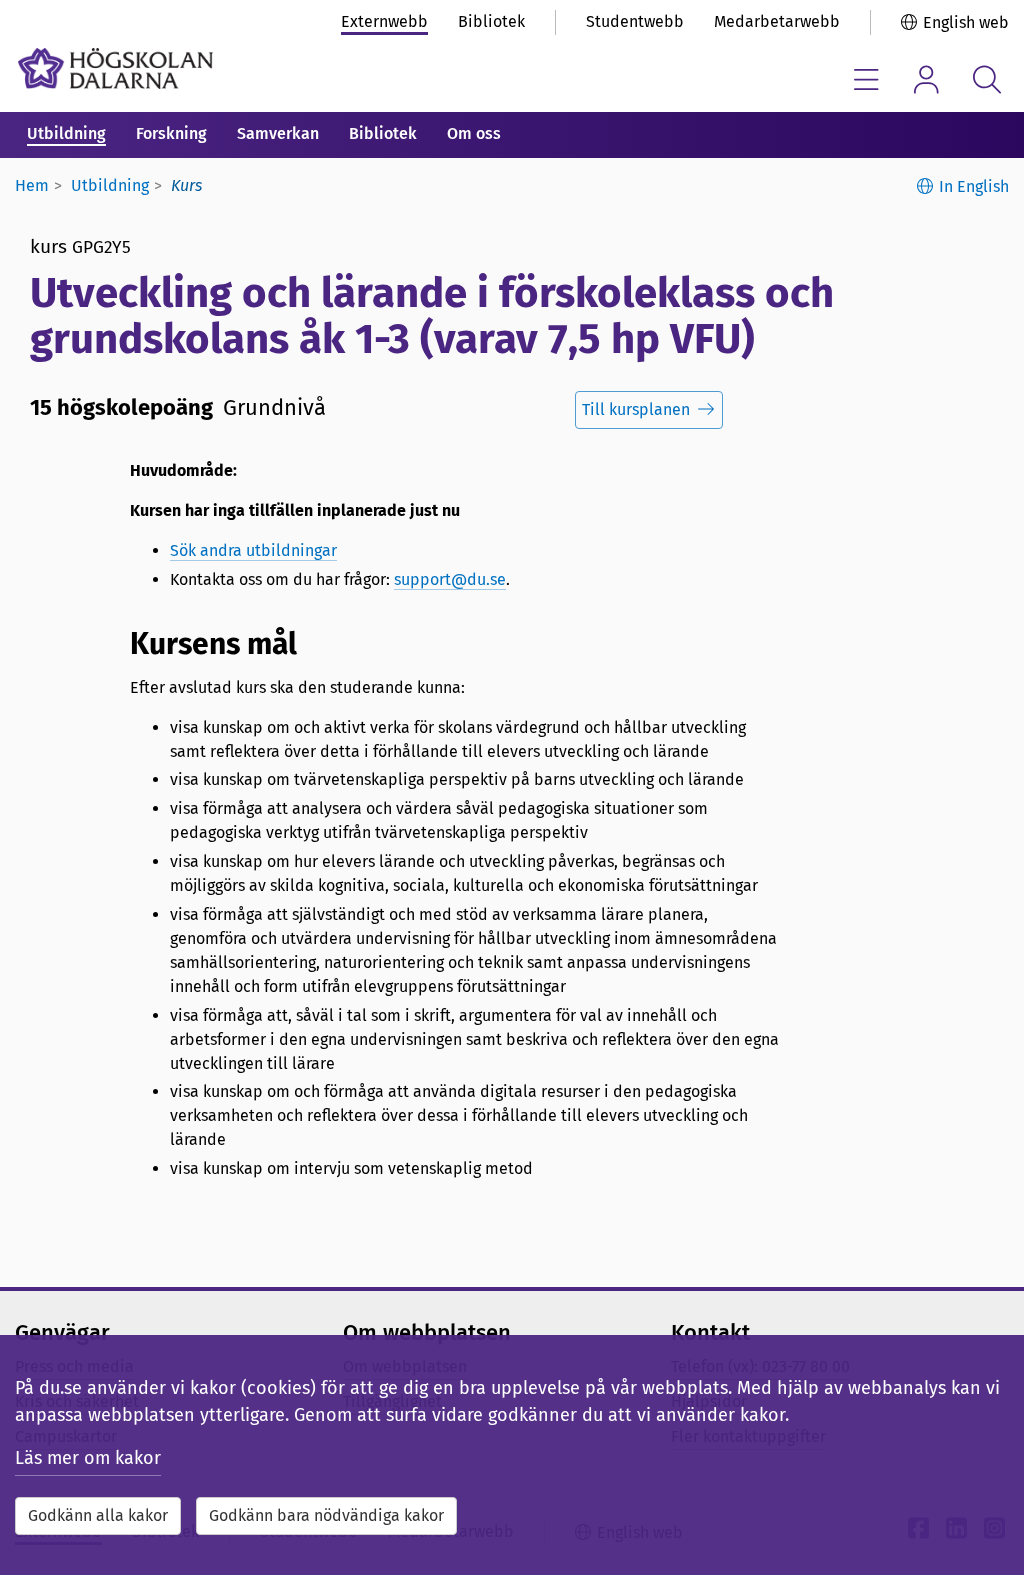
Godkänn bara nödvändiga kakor (326, 1515)
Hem (32, 185)
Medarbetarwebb (777, 21)
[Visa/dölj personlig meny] (926, 79)
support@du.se (450, 579)
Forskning (171, 133)
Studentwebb (635, 21)
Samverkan (278, 133)
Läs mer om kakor (88, 1458)
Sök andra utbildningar (253, 550)
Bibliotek (491, 21)
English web (966, 22)
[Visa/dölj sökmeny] (986, 79)
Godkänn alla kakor (98, 1515)
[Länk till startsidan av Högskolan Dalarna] (115, 68)
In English (974, 186)
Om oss (474, 133)
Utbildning (66, 133)
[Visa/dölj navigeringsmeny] (866, 79)
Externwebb (384, 21)
